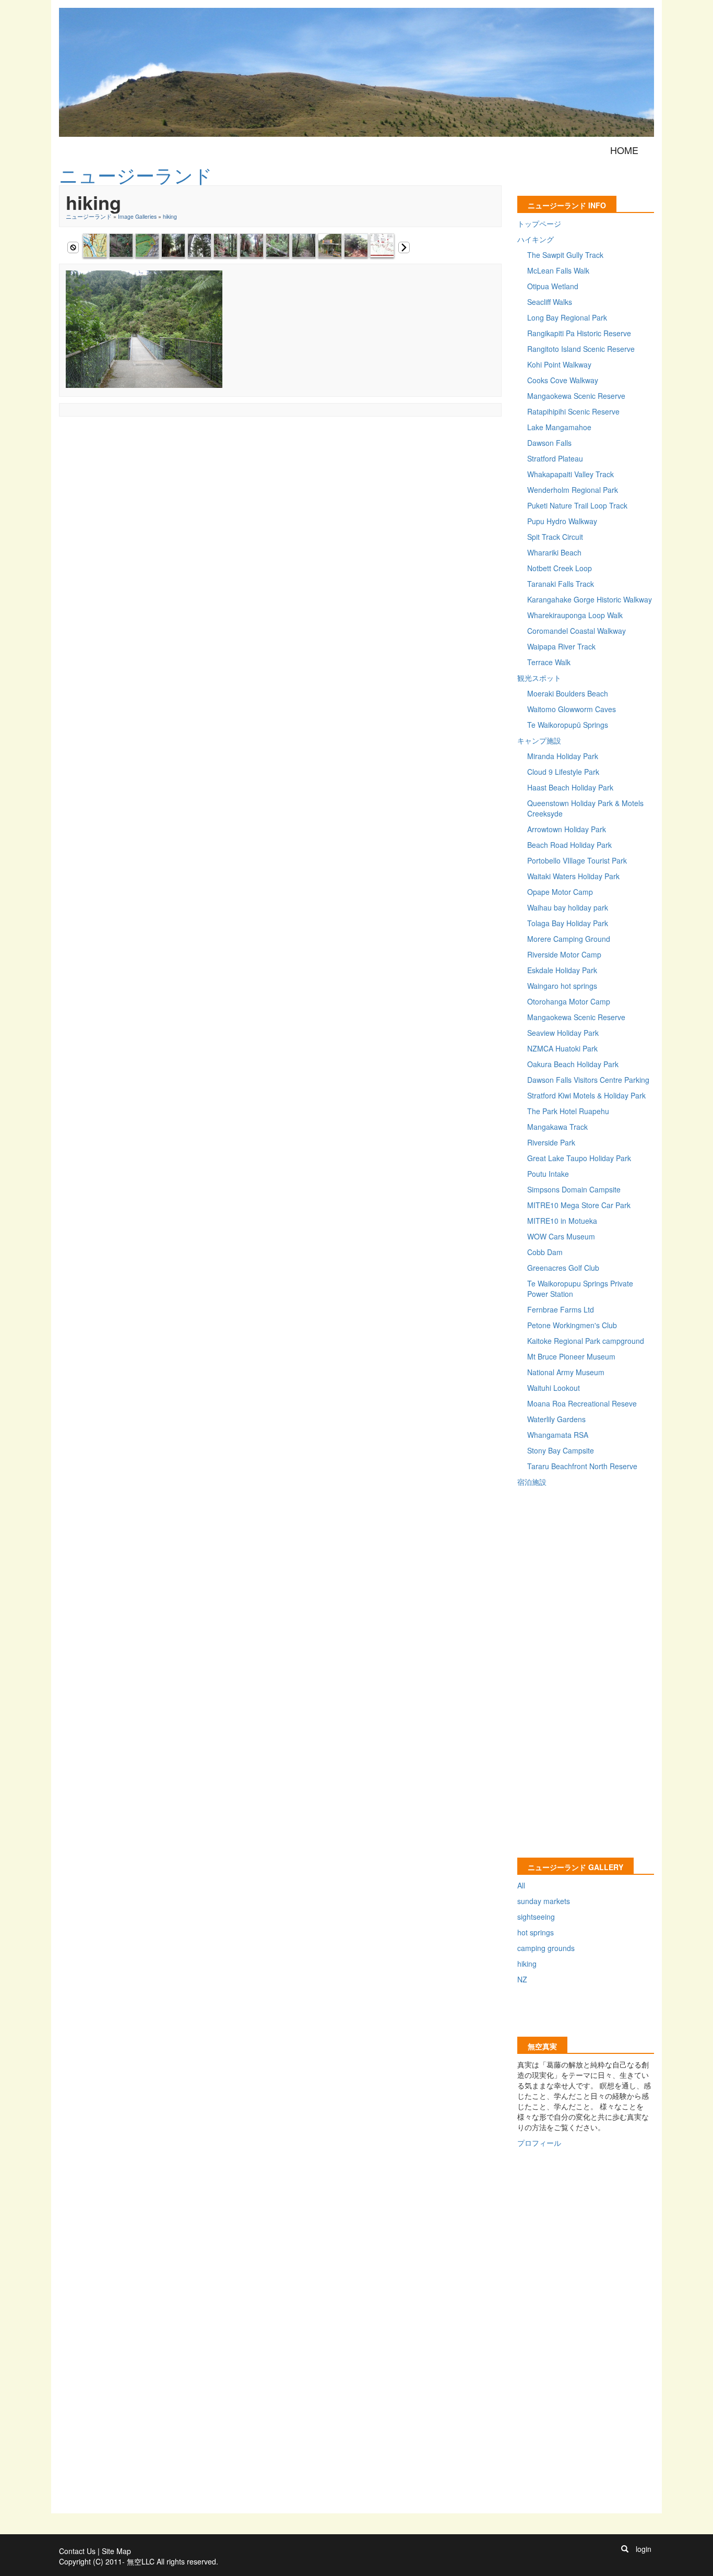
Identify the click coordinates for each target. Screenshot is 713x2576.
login (644, 2549)
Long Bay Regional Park (567, 317)
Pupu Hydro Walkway (562, 521)
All (521, 1885)
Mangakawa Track (557, 1127)
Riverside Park (551, 1142)
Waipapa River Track (561, 646)
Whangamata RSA (558, 1435)
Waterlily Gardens (556, 1419)
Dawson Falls (549, 443)
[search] (625, 2549)
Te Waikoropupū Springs (568, 725)
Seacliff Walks (550, 302)
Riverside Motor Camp (564, 954)
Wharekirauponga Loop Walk (575, 615)
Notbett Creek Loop (560, 568)
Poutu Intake (548, 1174)
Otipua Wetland (553, 286)
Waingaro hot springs (562, 986)
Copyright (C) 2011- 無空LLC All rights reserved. (139, 2561)
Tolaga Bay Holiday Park (568, 923)
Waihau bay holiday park (568, 907)
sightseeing (536, 1917)
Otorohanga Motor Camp (569, 1001)
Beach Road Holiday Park (569, 845)
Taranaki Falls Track (561, 584)
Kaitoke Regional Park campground (586, 1341)
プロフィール (539, 2143)
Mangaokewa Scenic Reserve (576, 396)
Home (624, 150)
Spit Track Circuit (555, 537)
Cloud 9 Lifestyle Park (563, 772)
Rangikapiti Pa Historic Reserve (579, 333)
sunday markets (544, 1901)
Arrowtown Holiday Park (567, 829)
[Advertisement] (249, 446)
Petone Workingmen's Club (572, 1325)
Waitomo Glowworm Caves (572, 709)
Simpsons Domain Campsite (574, 1189)
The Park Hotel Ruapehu (568, 1111)
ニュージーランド (89, 216)
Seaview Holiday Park (563, 1033)
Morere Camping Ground (569, 939)
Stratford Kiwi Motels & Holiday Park (586, 1095)
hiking (170, 216)
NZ (522, 1979)
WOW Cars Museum (561, 1236)
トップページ (539, 223)
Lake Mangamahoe (559, 427)
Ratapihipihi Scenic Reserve (573, 411)
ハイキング (536, 239)
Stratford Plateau (555, 458)
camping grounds (546, 1948)
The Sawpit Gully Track (565, 255)
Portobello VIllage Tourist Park (577, 860)
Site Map (116, 2551)
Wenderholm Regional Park (573, 490)
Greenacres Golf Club (563, 1268)
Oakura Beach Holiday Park (573, 1064)
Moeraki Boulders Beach (568, 693)
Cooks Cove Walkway (563, 380)
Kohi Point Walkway (559, 364)
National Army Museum (566, 1372)
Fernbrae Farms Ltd (561, 1309)
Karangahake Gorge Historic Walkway (590, 599)
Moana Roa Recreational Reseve (582, 1403)
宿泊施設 (532, 1482)
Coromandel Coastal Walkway (577, 631)
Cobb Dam (545, 1252)
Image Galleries (137, 216)
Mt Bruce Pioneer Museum (571, 1356)
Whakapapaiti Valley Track (571, 474)
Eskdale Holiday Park (562, 970)
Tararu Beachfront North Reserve (582, 1466)
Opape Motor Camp (560, 892)
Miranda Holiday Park (563, 756)
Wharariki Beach (554, 552)
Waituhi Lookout (554, 1388)
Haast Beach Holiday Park (570, 787)
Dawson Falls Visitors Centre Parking (588, 1080)
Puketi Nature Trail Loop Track (577, 505)
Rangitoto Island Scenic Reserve (581, 349)
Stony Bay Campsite (561, 1450)
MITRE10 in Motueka (562, 1221)
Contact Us (77, 2551)
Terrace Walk (549, 662)
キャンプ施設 (539, 740)
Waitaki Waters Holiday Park (573, 876)
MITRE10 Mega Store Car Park (579, 1205)
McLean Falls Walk (558, 270)
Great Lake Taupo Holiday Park (579, 1158)
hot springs (536, 1932)
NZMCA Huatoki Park (562, 1048)
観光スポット (539, 678)
